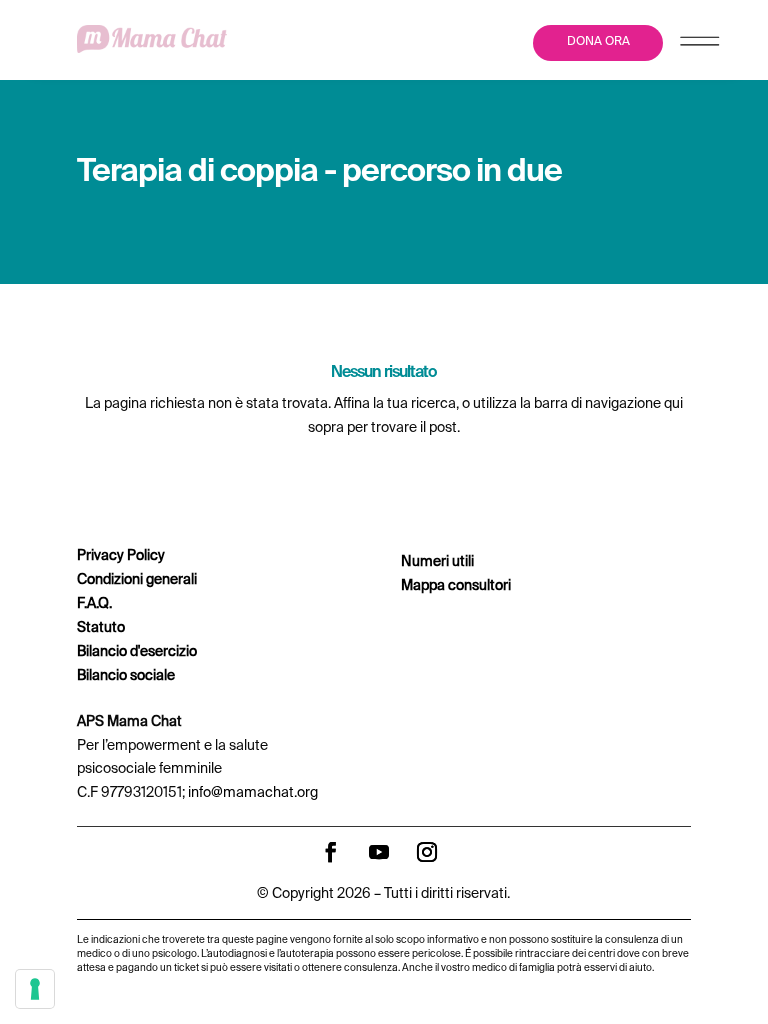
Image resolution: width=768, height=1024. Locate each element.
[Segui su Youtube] (379, 852)
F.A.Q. (94, 604)
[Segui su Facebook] (331, 852)
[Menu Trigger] (699, 45)
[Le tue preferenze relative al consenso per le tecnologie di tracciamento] (35, 989)
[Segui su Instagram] (427, 852)
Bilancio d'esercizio (137, 652)
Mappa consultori (456, 586)
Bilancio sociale (126, 676)
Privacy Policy (121, 556)
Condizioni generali (137, 580)
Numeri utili (437, 562)
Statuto (101, 628)
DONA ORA (598, 42)
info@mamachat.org (253, 793)
